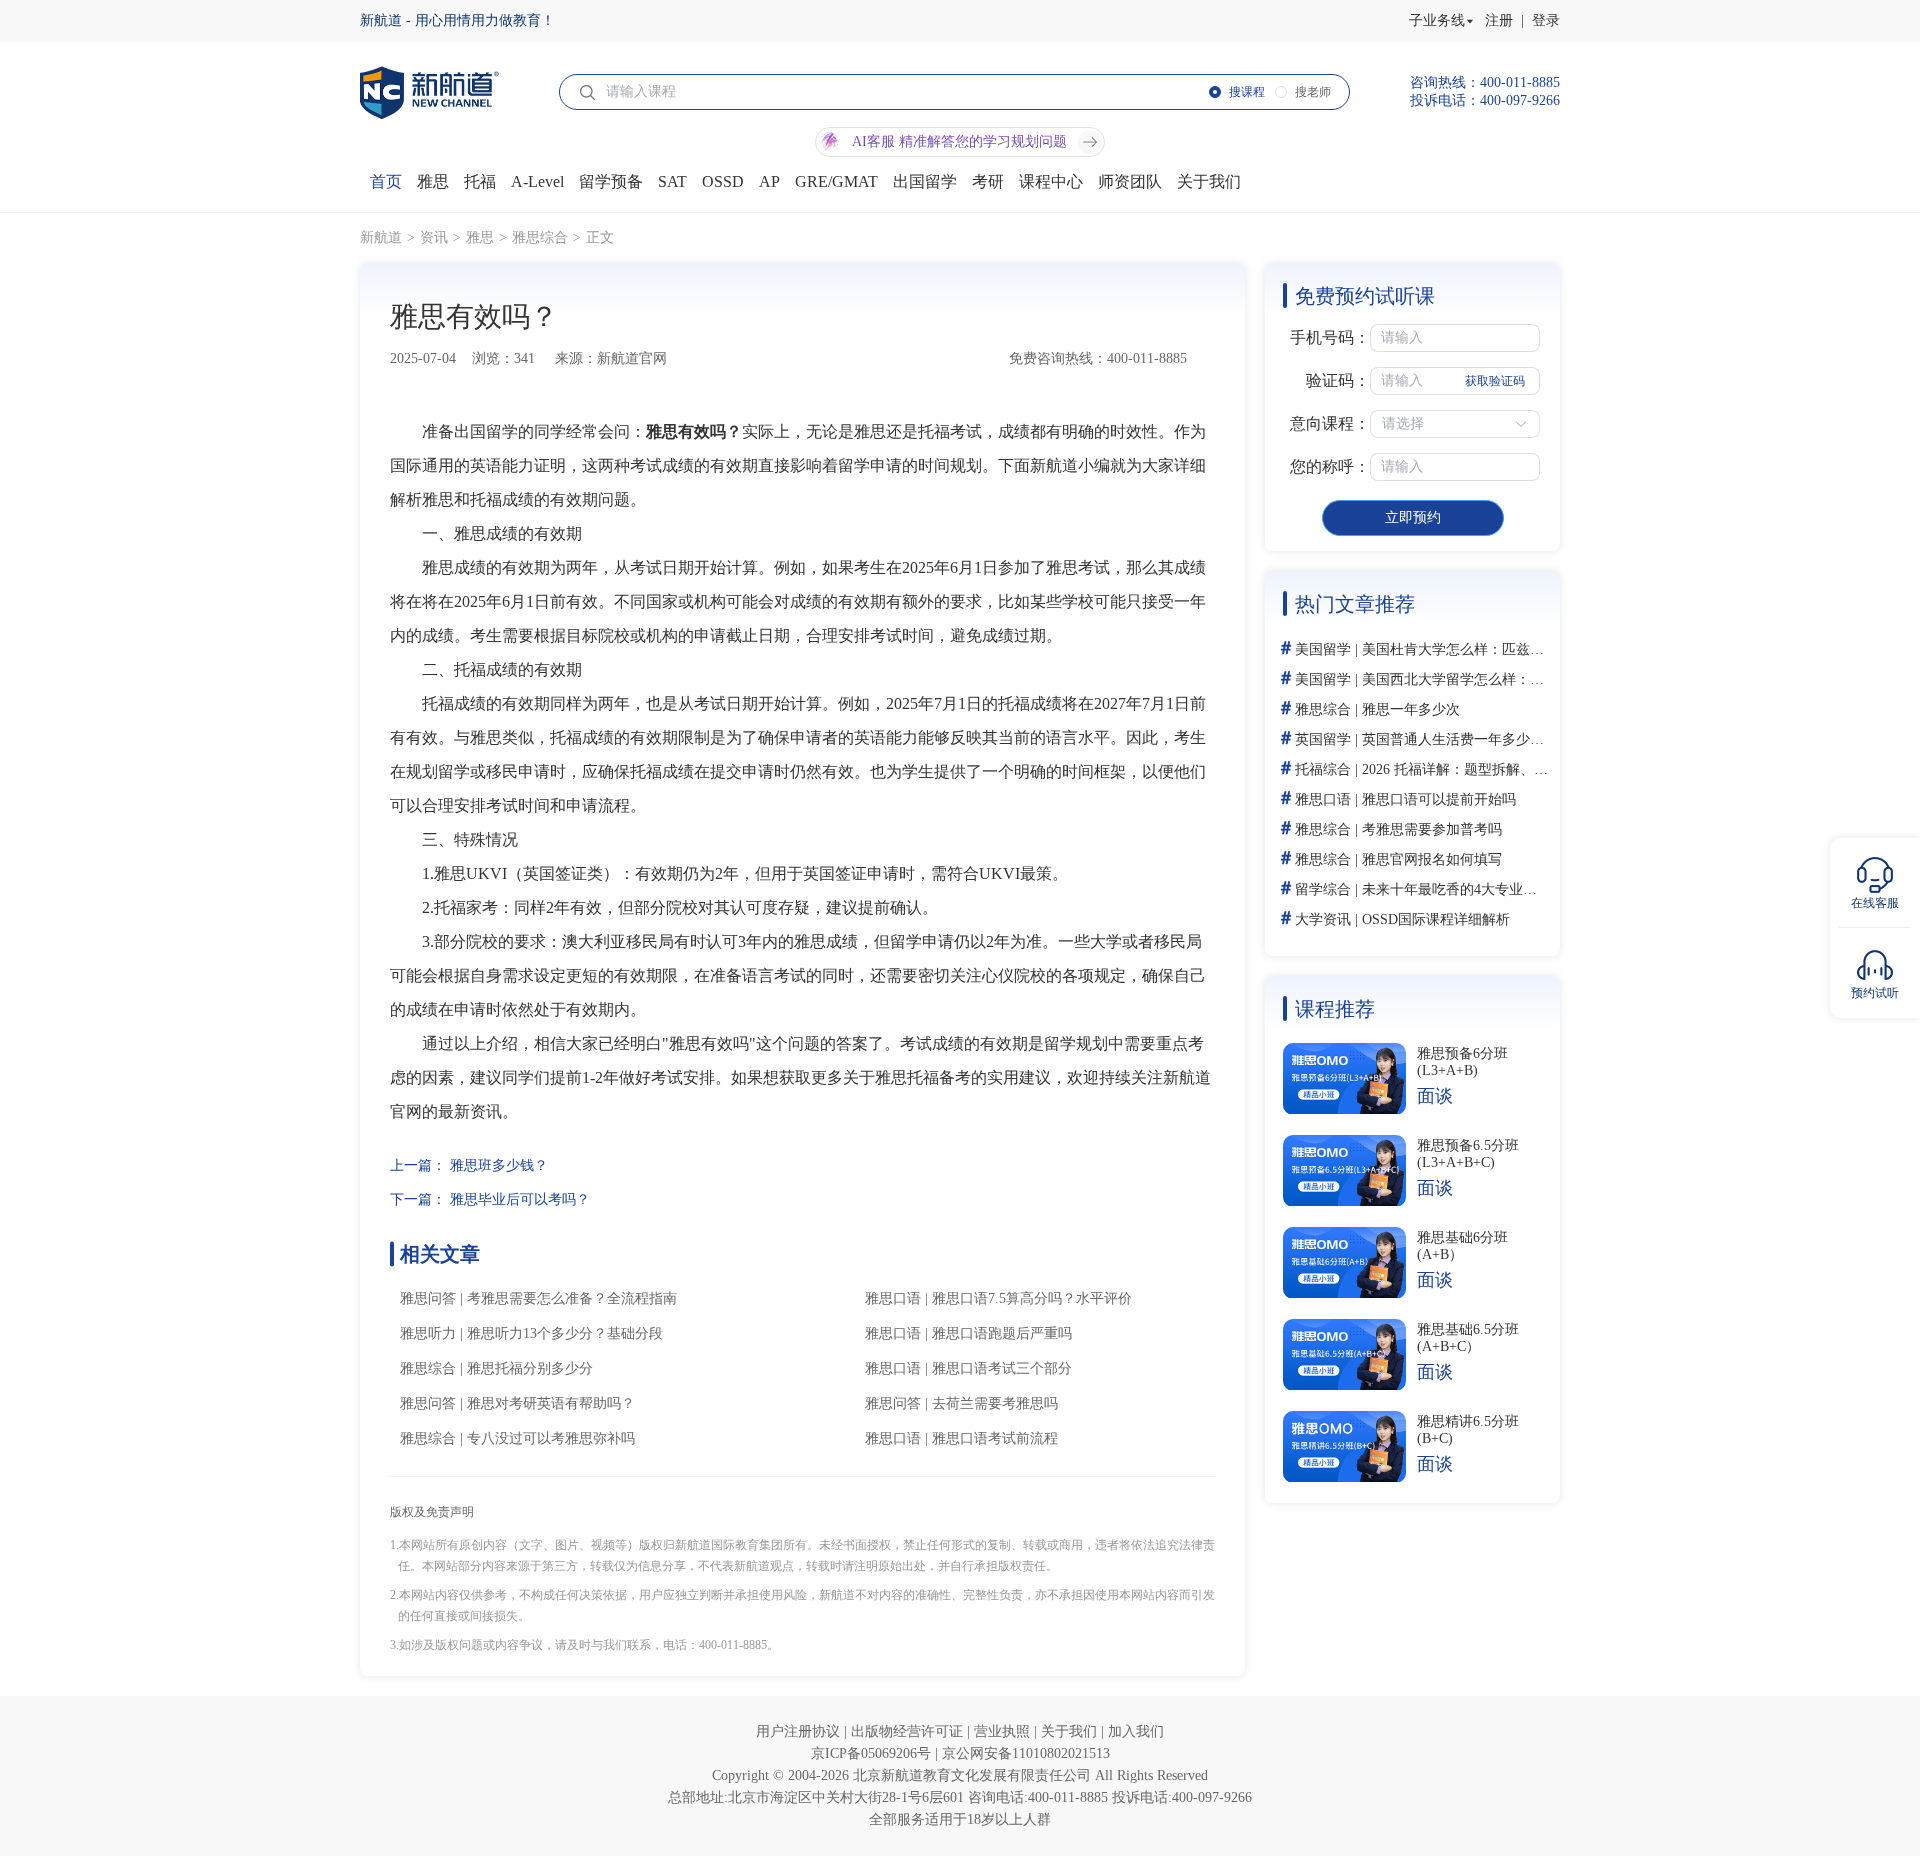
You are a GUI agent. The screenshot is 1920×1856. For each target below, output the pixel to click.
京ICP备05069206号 (873, 1753)
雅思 (480, 237)
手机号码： (1330, 337)
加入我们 (1136, 1731)
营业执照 (1004, 1731)
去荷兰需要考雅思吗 (995, 1403)
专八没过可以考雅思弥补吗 (551, 1438)
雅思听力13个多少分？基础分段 (565, 1333)
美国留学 (1323, 649)
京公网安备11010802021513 (1026, 1753)
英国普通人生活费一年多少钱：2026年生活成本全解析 (1530, 739)
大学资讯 (1323, 919)
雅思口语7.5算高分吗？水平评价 (1032, 1298)
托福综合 (1323, 769)
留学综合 (1323, 889)
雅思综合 (540, 237)
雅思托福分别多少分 (530, 1368)
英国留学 (1323, 739)
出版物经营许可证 (909, 1731)
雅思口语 (893, 1298)
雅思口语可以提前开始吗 (1439, 799)
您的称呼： (1330, 466)
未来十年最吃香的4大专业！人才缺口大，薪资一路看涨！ (1540, 889)
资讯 (434, 237)
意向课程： (1330, 423)
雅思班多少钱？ (499, 1165)
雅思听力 (428, 1333)
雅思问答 (428, 1298)
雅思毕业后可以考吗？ (520, 1199)
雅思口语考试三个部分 (1002, 1368)
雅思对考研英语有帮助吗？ (551, 1403)
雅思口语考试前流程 (995, 1438)
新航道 (381, 237)
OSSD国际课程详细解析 (1436, 919)
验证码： (1338, 380)
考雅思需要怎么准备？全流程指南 (572, 1298)
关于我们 (1071, 1731)
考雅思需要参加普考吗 (1432, 829)
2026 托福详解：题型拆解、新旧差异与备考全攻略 (1518, 769)
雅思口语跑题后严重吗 (1002, 1333)
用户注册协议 (800, 1731)
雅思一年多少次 (1411, 709)
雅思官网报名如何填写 (1432, 859)
